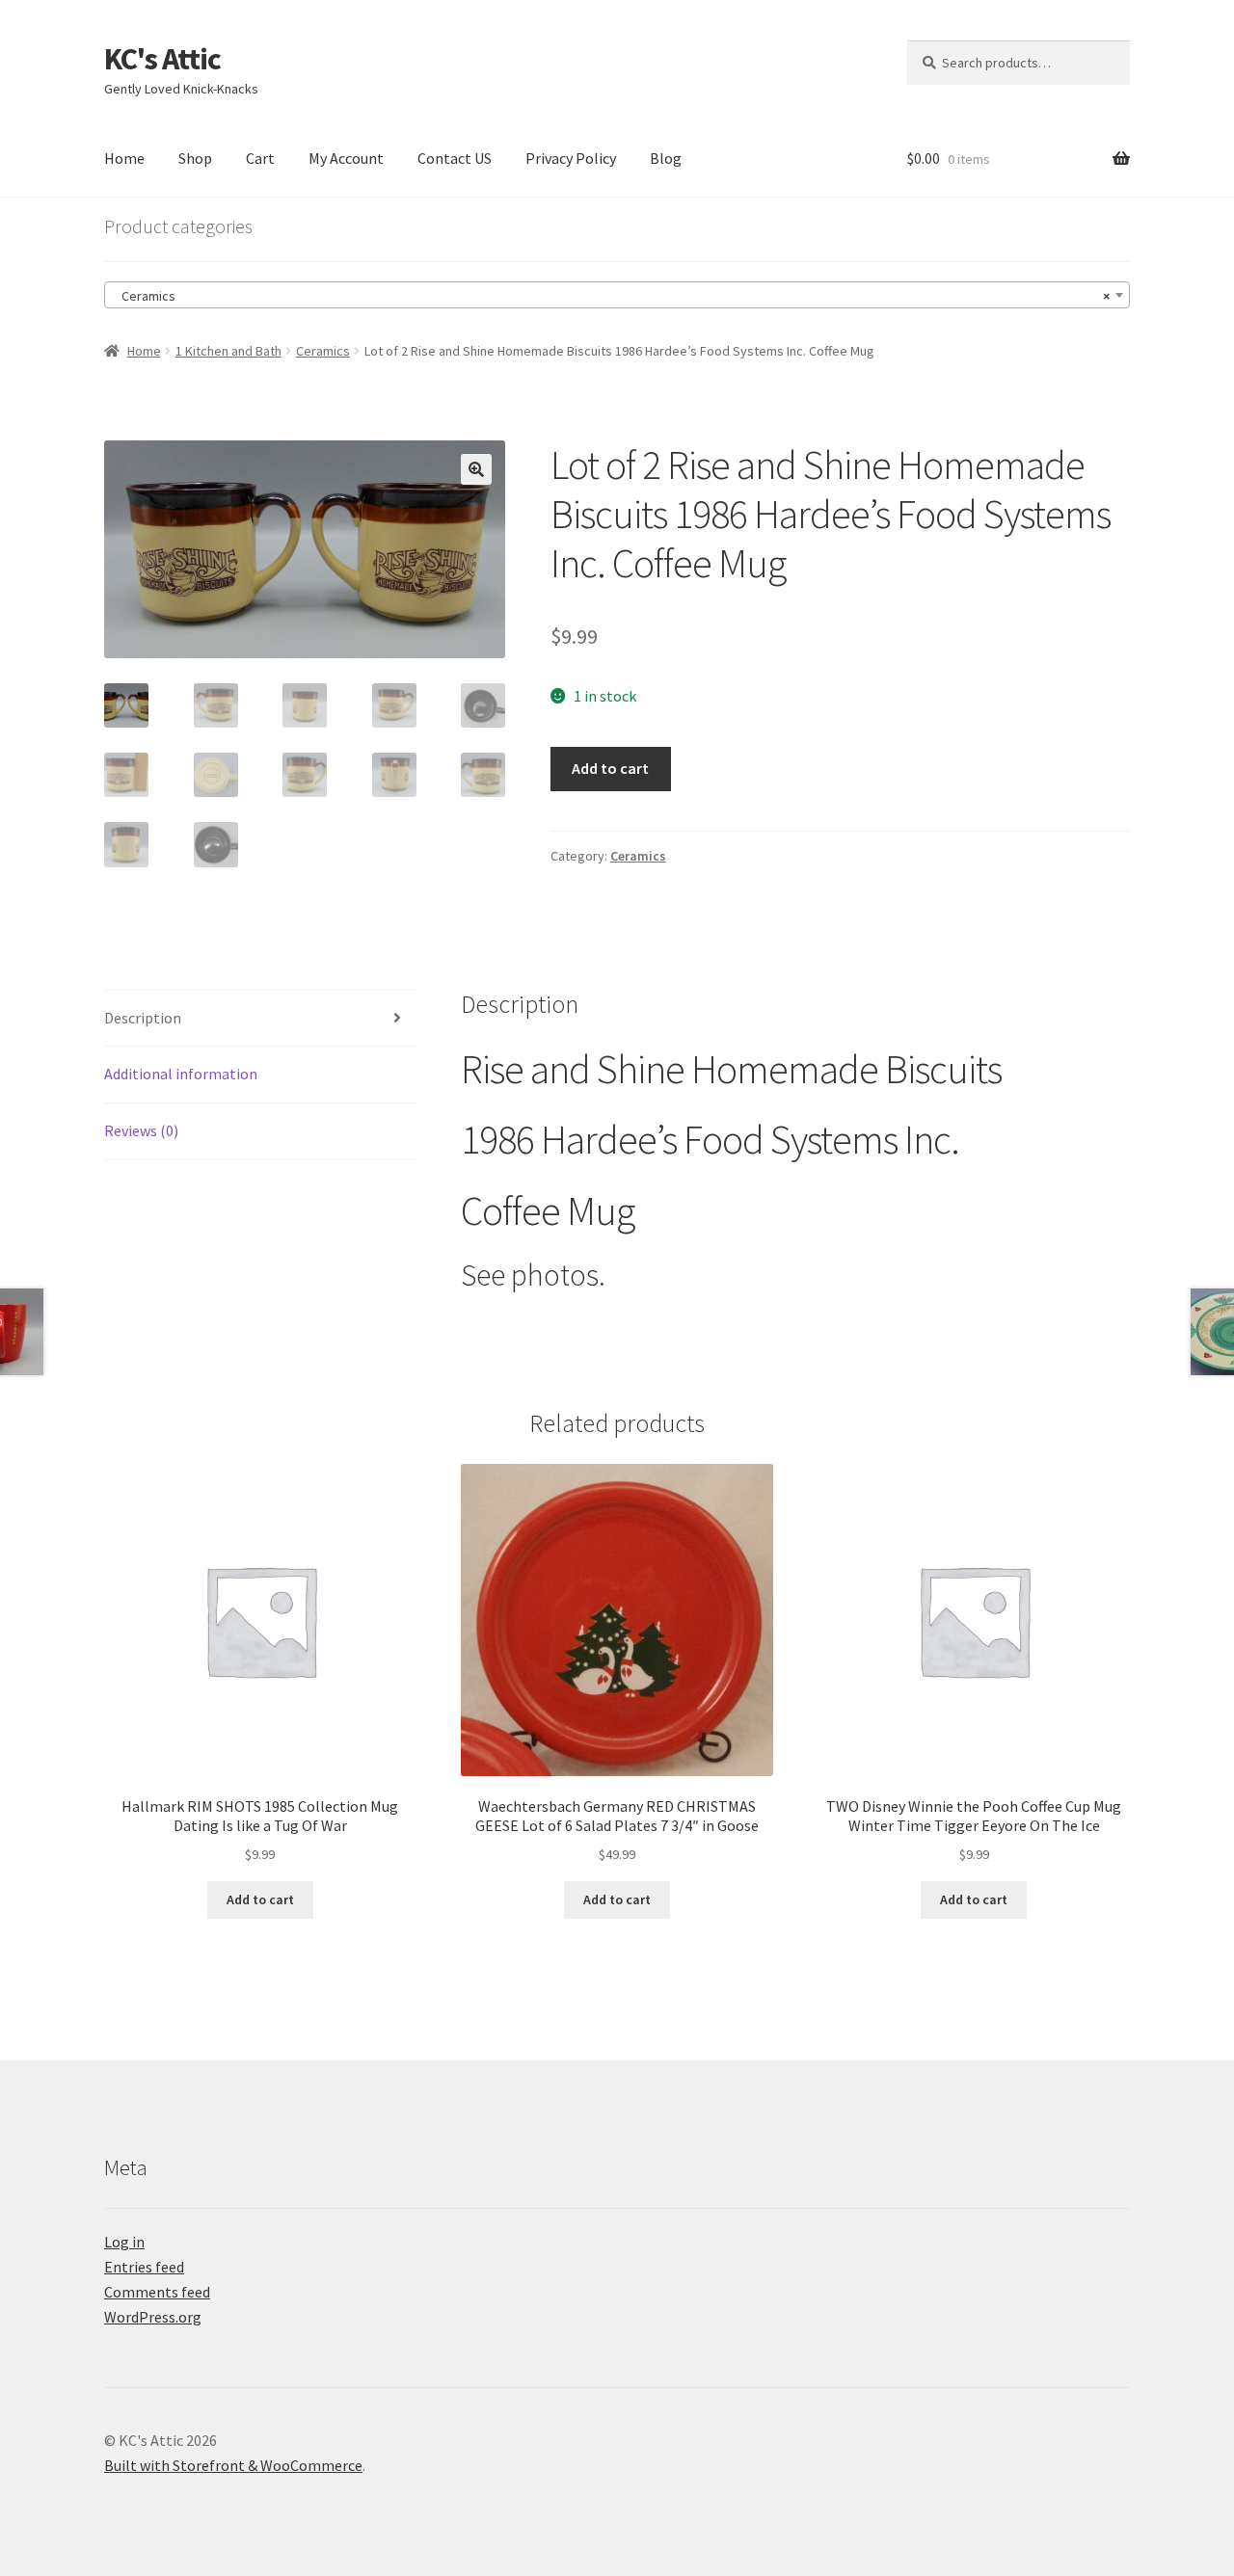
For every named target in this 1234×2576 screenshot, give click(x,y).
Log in (124, 2242)
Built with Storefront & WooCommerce (233, 2465)
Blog (666, 158)
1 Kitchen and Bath (228, 351)
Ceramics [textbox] (611, 296)
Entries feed (144, 2267)
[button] (476, 469)
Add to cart (610, 768)
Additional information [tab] (181, 1074)
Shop (195, 158)
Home (124, 158)
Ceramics (323, 351)
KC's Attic (162, 59)
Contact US (455, 158)
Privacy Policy (571, 158)
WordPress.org (153, 2317)
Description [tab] (143, 1018)
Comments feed (157, 2292)
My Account (346, 158)
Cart (260, 158)
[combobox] (617, 295)
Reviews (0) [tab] (141, 1130)
